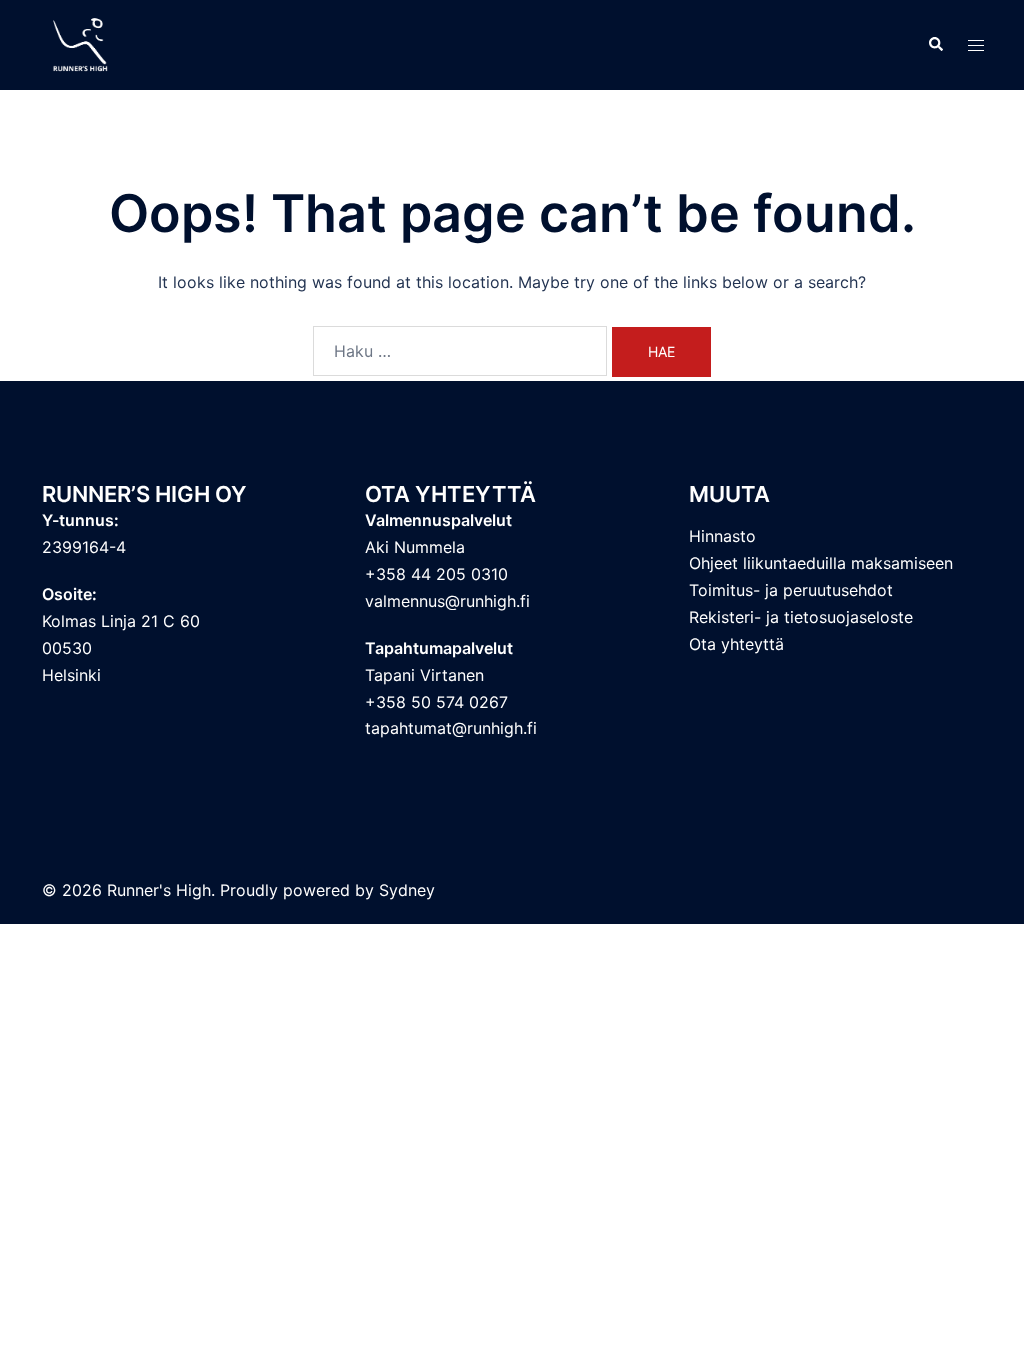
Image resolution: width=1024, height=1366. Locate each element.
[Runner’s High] (82, 43)
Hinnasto (722, 536)
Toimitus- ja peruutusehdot (791, 590)
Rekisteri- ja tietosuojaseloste (801, 617)
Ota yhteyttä (736, 644)
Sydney (407, 890)
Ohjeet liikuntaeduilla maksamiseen (821, 563)
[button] (935, 45)
